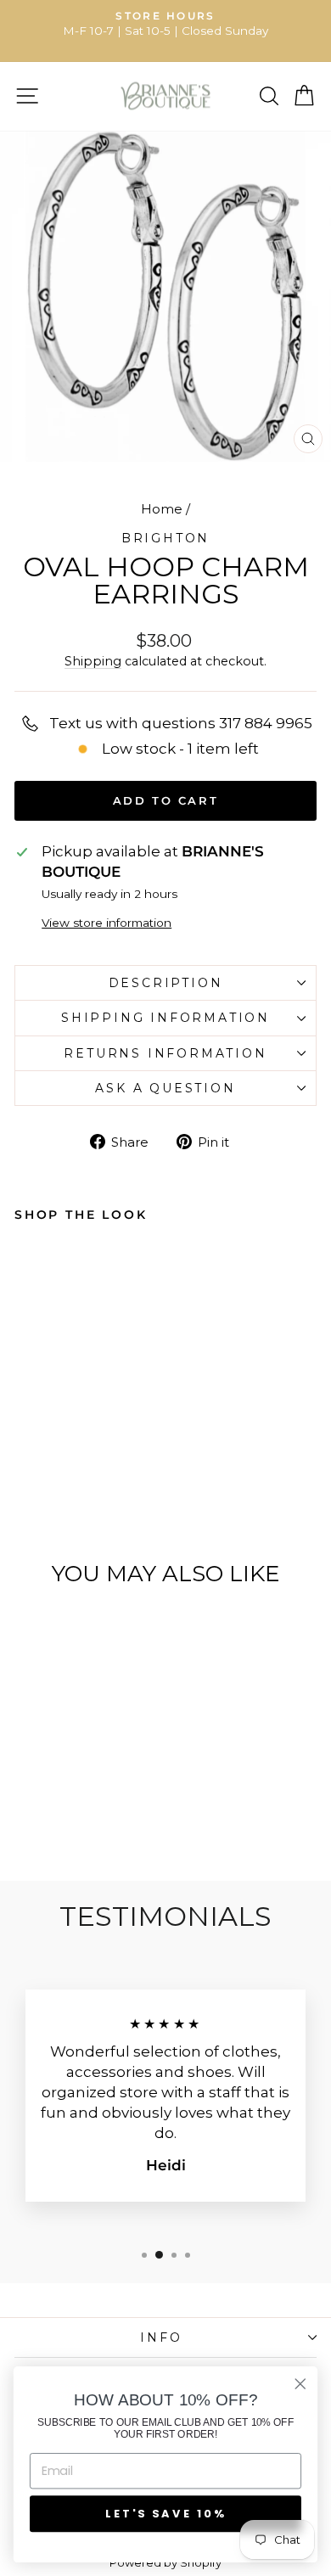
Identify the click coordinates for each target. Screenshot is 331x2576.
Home (162, 509)
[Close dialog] (300, 2384)
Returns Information (165, 1053)
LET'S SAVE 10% (165, 2513)
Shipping (93, 661)
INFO (161, 2337)
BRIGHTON (165, 538)
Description (166, 983)
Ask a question (165, 1088)
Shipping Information (165, 1018)
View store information (107, 923)
